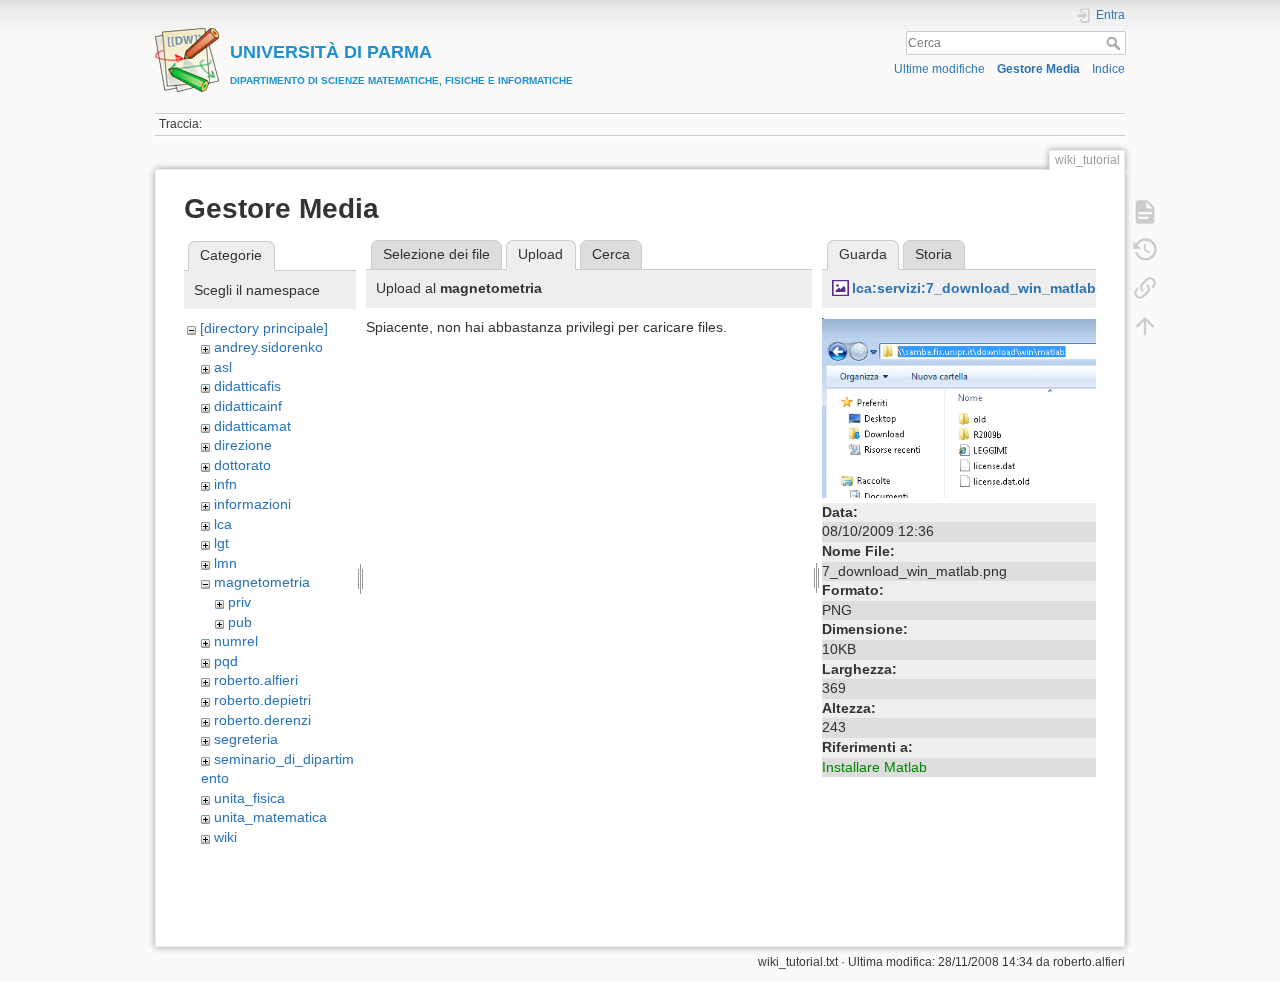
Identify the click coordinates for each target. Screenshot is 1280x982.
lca (223, 524)
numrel (236, 641)
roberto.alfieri (256, 680)
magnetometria (262, 582)
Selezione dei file (436, 254)
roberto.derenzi (262, 720)
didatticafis (247, 386)
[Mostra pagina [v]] (1145, 212)
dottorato (242, 465)
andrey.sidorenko (268, 347)
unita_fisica (249, 798)
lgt (221, 543)
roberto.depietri (262, 700)
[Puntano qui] (1145, 288)
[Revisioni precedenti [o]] (1145, 250)
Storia (933, 254)
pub (240, 622)
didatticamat (252, 426)
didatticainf (248, 406)
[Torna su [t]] (1145, 326)
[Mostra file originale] (959, 406)
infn (225, 484)
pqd (226, 661)
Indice (1108, 69)
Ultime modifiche (939, 69)
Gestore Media (1038, 69)
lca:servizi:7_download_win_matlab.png (989, 288)
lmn (225, 563)
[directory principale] (264, 328)
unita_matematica (270, 817)
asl (223, 367)
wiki (225, 837)
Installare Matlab (874, 767)
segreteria (246, 739)
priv (239, 602)
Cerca (1115, 43)
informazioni (252, 504)
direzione (243, 445)
